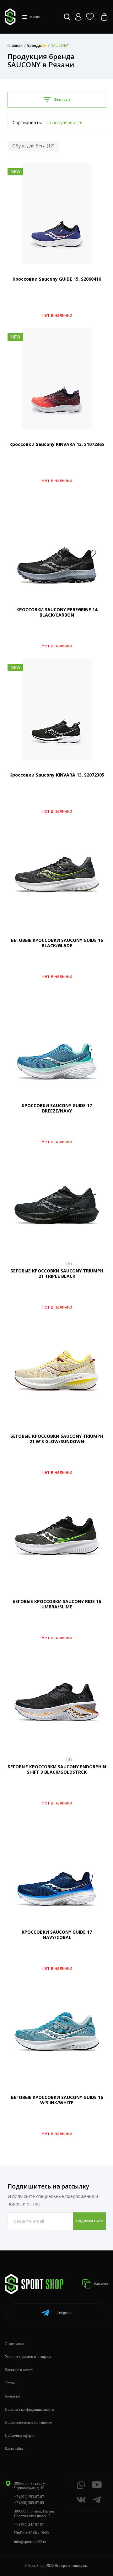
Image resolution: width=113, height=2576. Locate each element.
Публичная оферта (19, 2436)
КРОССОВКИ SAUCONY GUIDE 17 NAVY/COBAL (57, 1935)
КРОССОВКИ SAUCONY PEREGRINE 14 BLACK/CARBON (57, 612)
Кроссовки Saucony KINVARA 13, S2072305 (57, 775)
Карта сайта (14, 2449)
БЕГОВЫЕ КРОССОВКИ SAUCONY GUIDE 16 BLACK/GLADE (57, 943)
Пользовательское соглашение (28, 2422)
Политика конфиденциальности (29, 2409)
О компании (14, 2344)
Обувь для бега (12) (33, 146)
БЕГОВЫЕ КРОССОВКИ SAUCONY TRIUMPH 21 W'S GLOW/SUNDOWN (57, 1439)
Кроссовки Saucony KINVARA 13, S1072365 (57, 444)
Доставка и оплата (19, 2370)
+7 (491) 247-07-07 (29, 2524)
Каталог (101, 2283)
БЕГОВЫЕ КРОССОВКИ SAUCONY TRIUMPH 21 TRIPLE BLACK (57, 1273)
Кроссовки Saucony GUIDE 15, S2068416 (57, 279)
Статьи (10, 2383)
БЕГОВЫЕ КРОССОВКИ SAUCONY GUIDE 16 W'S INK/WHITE (57, 2100)
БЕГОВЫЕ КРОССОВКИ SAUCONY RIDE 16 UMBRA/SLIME (57, 1604)
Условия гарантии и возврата (28, 2357)
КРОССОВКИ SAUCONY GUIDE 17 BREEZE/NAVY (57, 1108)
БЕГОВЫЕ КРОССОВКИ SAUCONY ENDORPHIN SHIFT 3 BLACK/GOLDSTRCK (57, 1769)
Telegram (64, 2313)
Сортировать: (27, 122)
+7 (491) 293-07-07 (29, 2497)
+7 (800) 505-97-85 (29, 2503)
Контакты (12, 2396)
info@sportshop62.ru (30, 2542)
